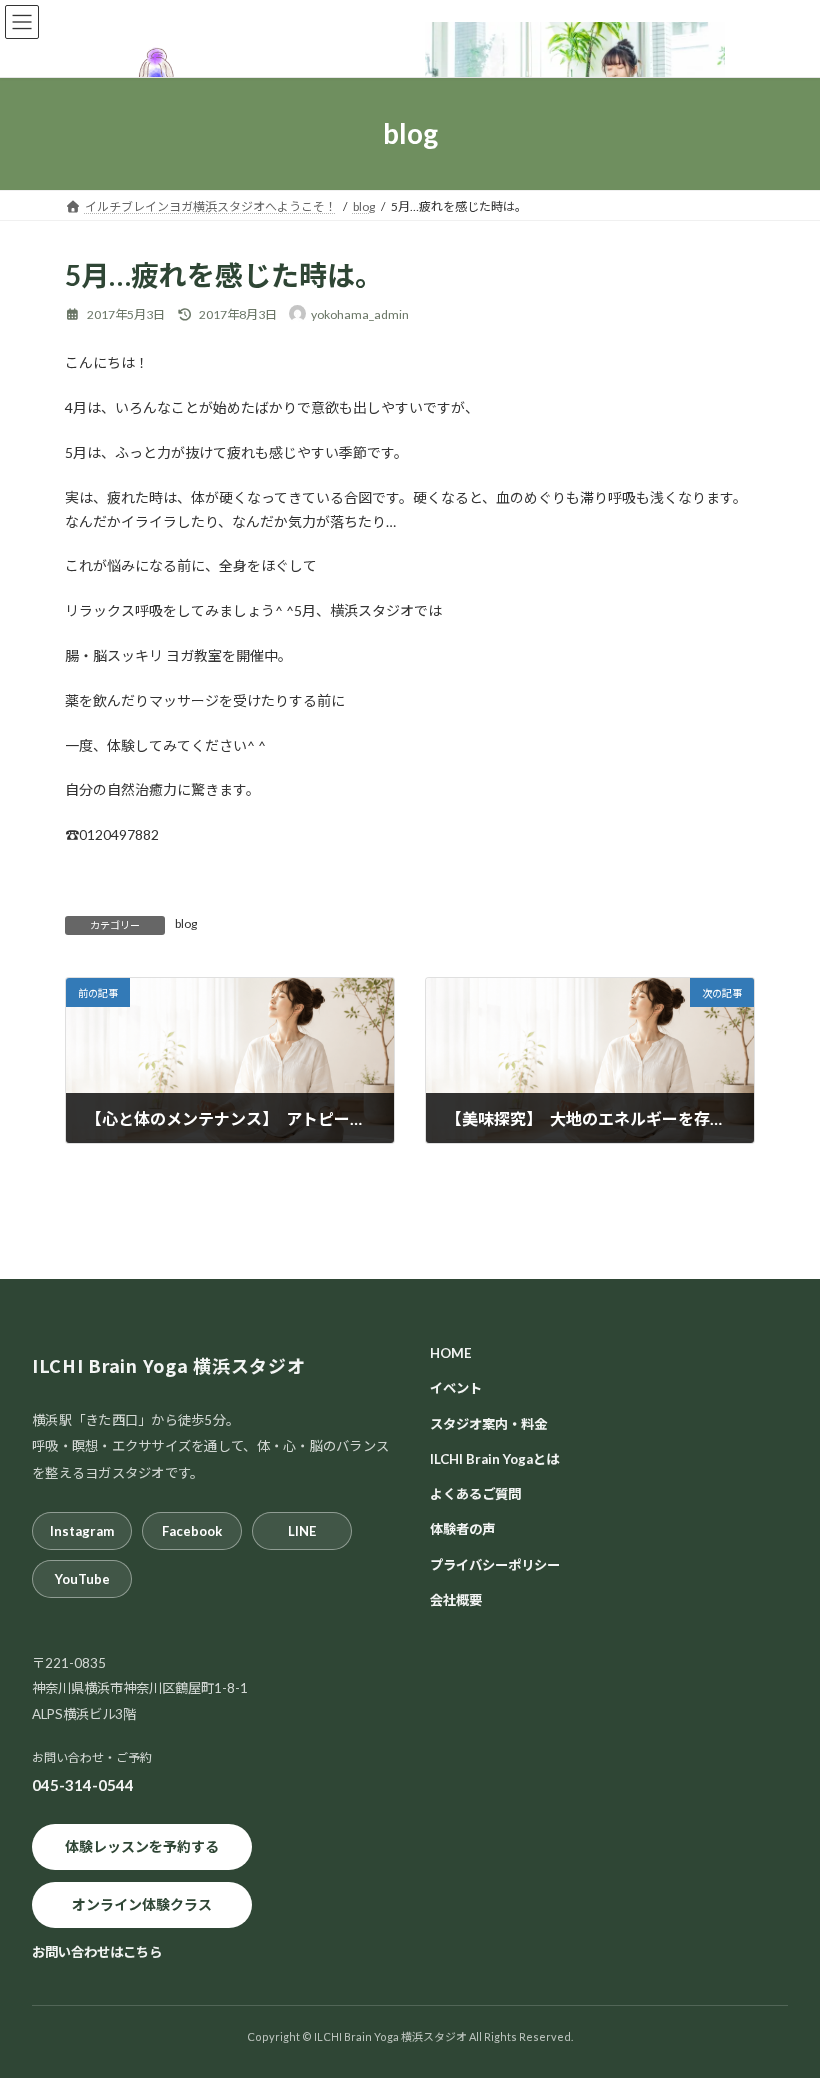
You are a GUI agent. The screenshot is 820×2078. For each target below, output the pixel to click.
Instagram (82, 1531)
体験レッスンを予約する (142, 1846)
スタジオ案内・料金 (488, 1423)
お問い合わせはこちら (97, 1951)
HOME (451, 1353)
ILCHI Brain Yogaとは (494, 1459)
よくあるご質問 (475, 1494)
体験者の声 (462, 1529)
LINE (302, 1531)
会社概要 (456, 1600)
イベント (456, 1388)
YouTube (82, 1579)
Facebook (192, 1531)
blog (186, 923)
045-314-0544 (83, 1785)
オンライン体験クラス (142, 1904)
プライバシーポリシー (495, 1564)
